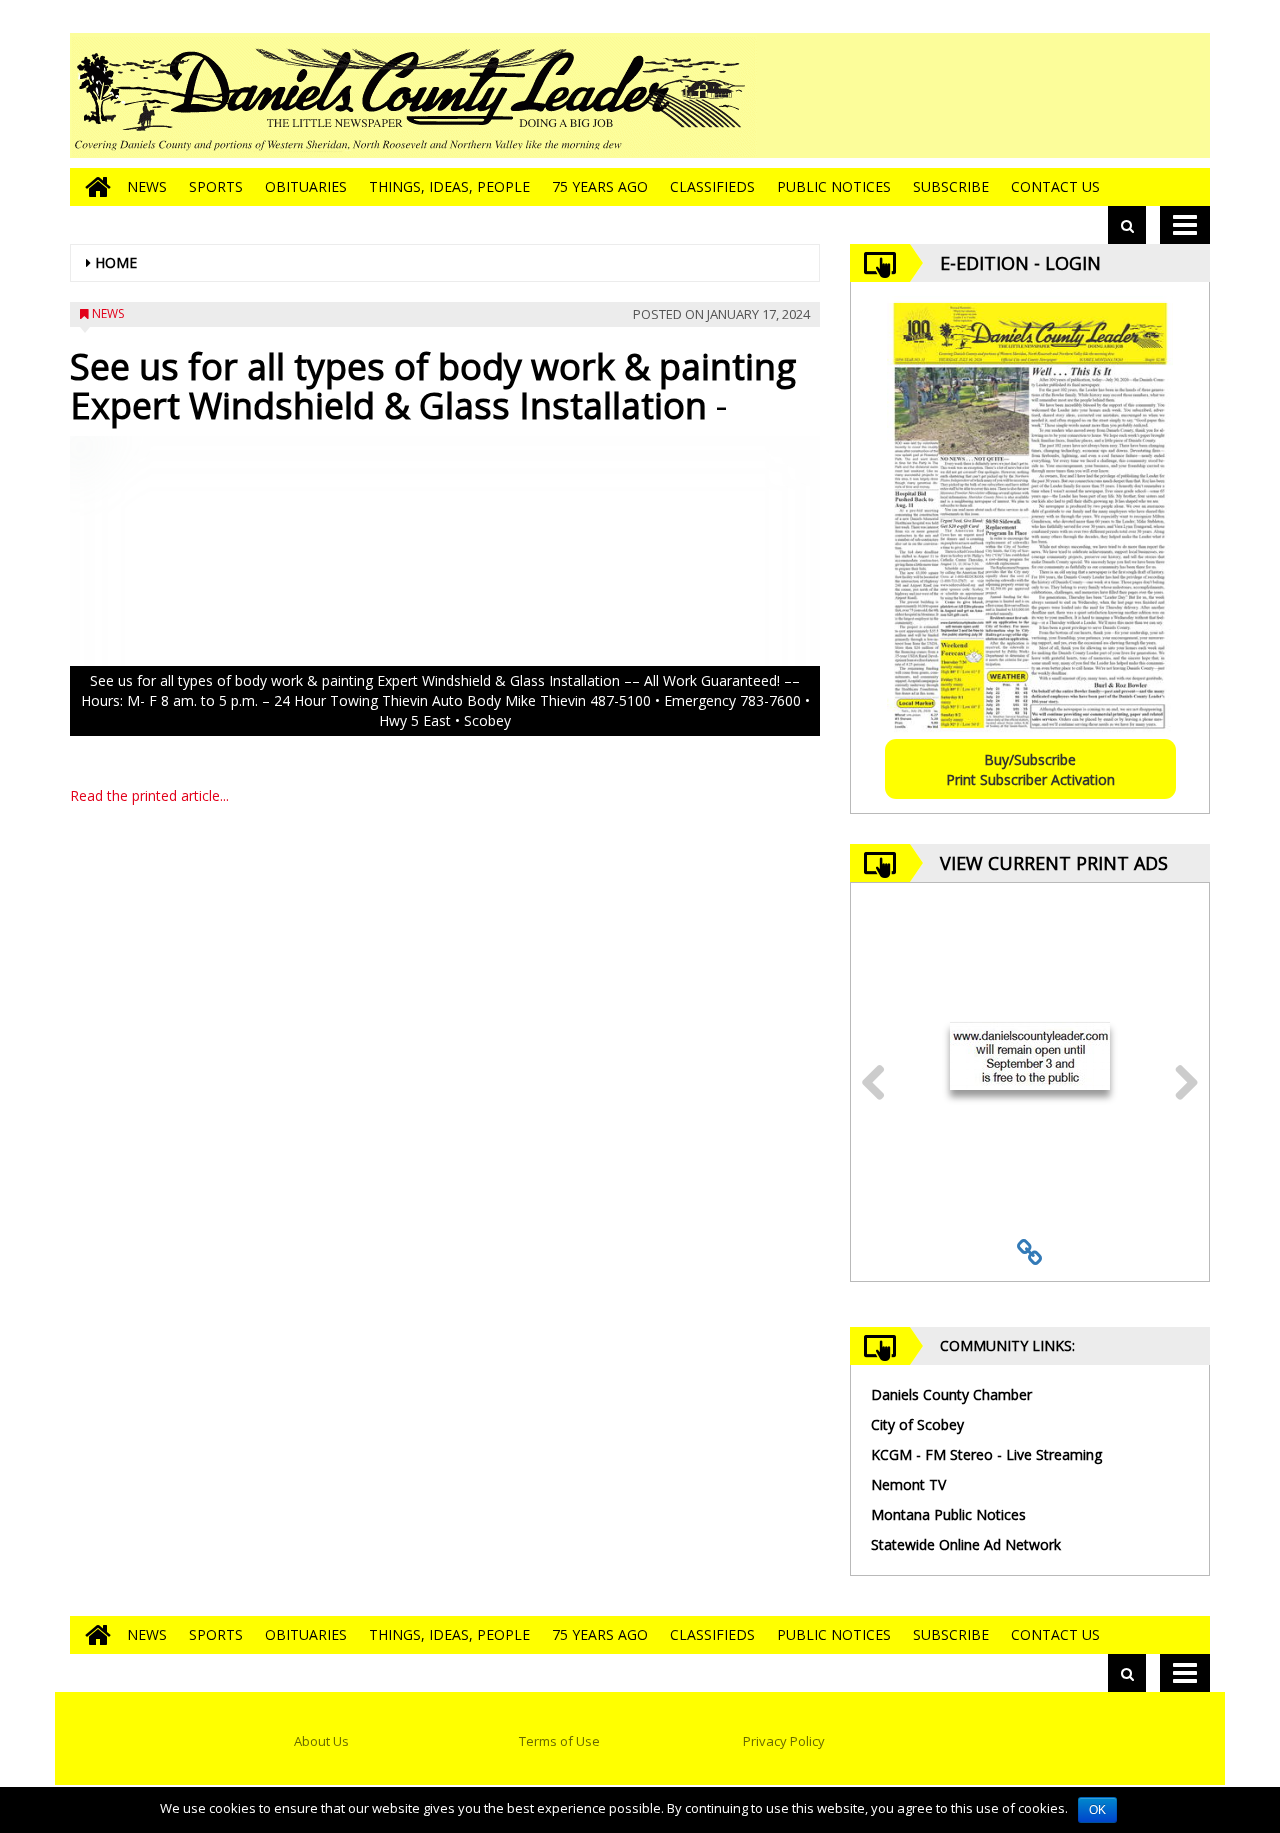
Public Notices (834, 186)
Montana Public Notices (948, 1514)
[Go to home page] (93, 187)
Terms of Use (559, 1741)
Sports (216, 186)
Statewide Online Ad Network (966, 1544)
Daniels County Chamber (951, 1394)
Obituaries (306, 186)
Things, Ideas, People (449, 186)
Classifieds (712, 186)
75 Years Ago (600, 186)
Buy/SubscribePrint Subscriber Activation (1030, 769)
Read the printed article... (149, 795)
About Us (321, 1741)
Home (116, 262)
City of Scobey (917, 1424)
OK (1097, 1810)
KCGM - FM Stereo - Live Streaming (986, 1454)
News (147, 186)
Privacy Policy (784, 1741)
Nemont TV (908, 1484)
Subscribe (951, 186)
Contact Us (1055, 186)
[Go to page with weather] (1060, 95)
